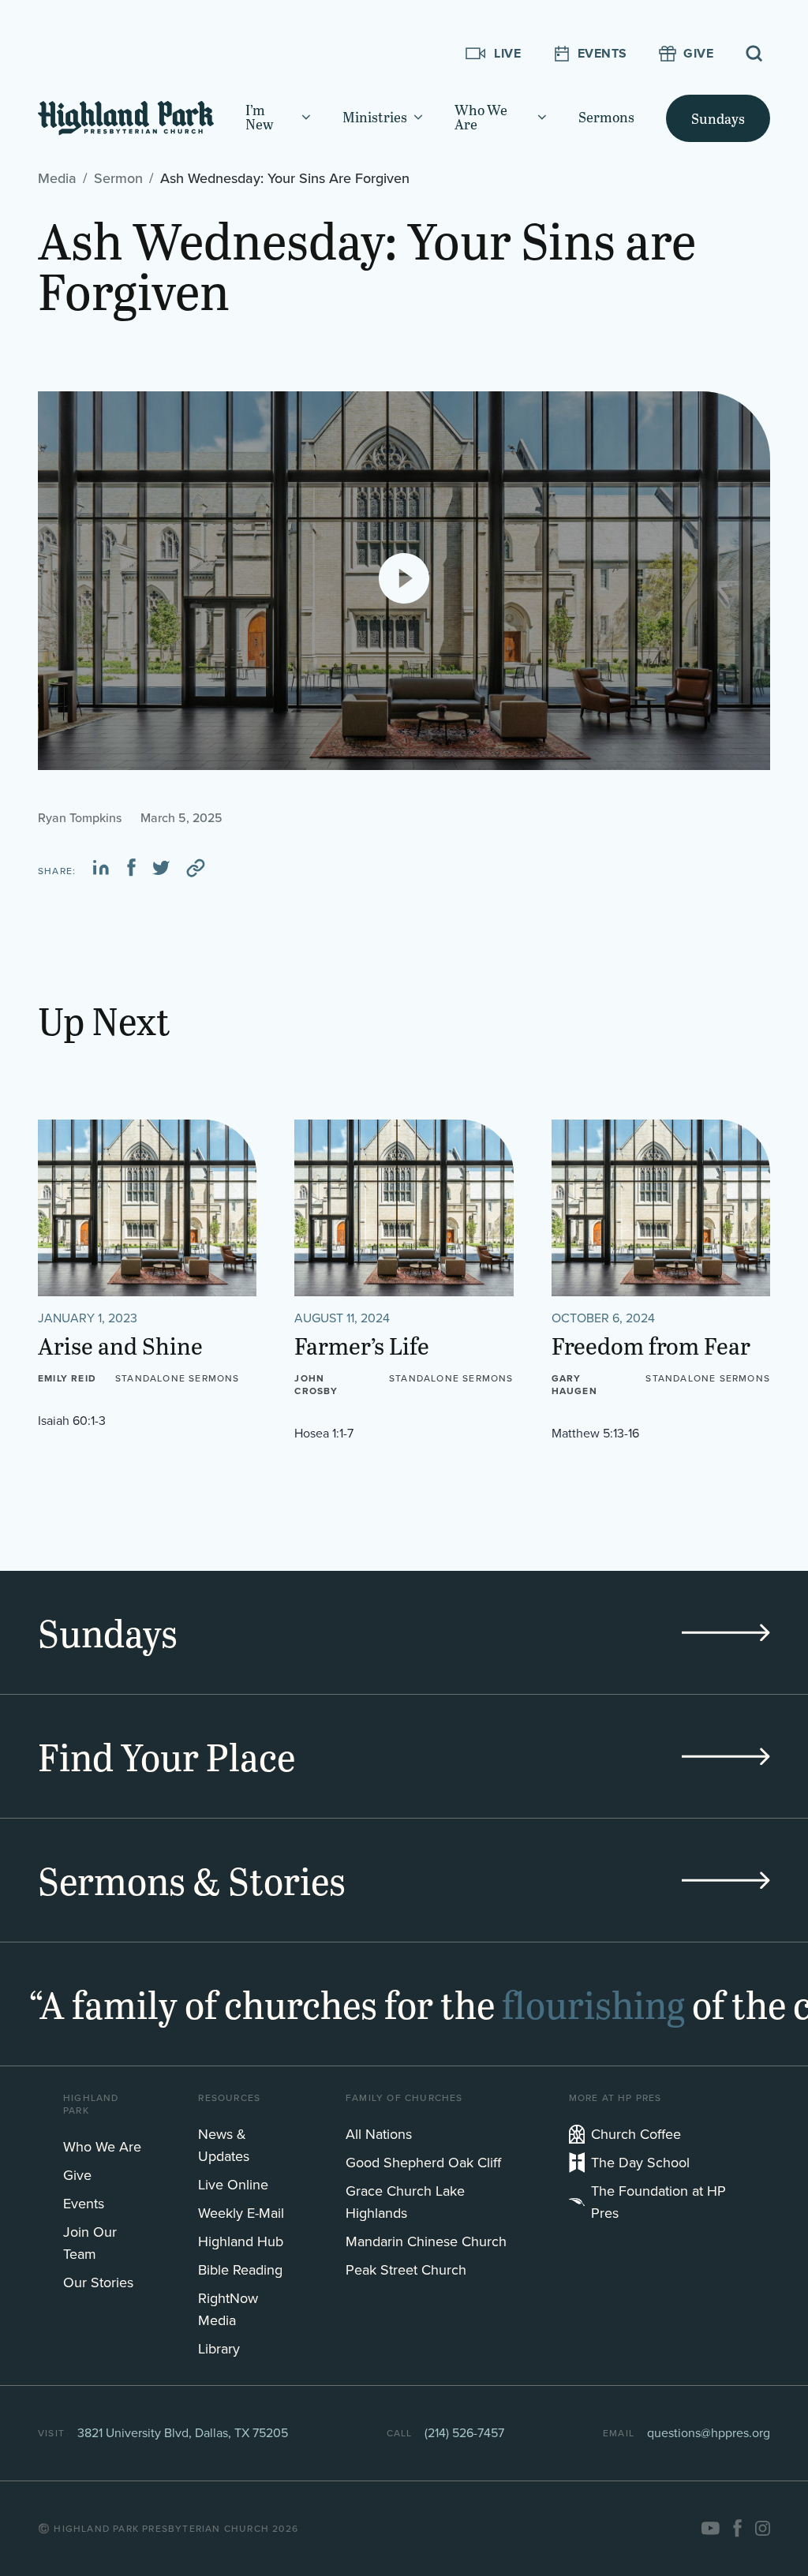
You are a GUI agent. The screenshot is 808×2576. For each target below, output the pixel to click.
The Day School (640, 2163)
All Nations (379, 2134)
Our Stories (98, 2283)
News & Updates (224, 2145)
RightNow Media (228, 2309)
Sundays (718, 118)
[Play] (404, 578)
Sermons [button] (606, 118)
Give (77, 2175)
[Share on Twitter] (161, 868)
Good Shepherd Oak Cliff (423, 2163)
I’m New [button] (260, 118)
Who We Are (102, 2147)
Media (57, 178)
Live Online (233, 2185)
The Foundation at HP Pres (658, 2202)
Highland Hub (241, 2241)
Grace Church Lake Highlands (405, 2202)
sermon (118, 178)
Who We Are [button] (481, 118)
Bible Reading (240, 2270)
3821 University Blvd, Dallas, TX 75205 (183, 2433)
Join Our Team (90, 2243)
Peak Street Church (406, 2270)
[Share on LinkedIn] (101, 868)
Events (84, 2204)
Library (219, 2349)
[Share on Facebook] (131, 868)
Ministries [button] (375, 118)
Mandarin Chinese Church (426, 2241)
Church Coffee (636, 2134)
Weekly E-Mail (241, 2213)
